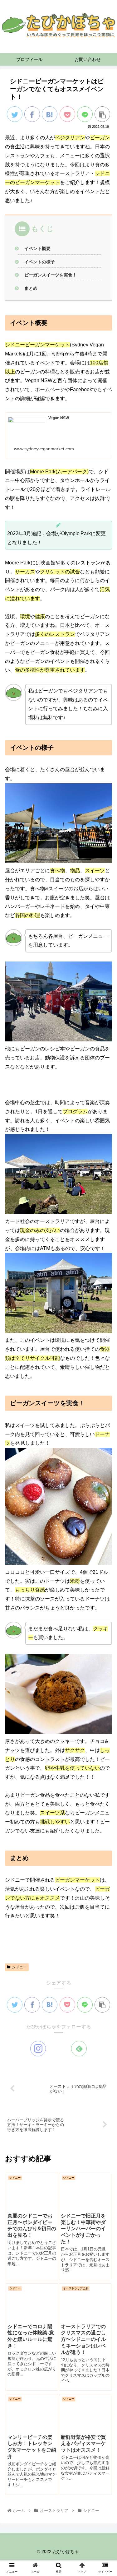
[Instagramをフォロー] (38, 2049)
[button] (105, 1320)
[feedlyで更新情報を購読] (79, 2049)
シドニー (19, 1967)
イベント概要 (37, 248)
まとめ (31, 288)
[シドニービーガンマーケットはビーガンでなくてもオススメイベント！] (50, 114)
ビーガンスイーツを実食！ (51, 275)
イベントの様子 (40, 262)
